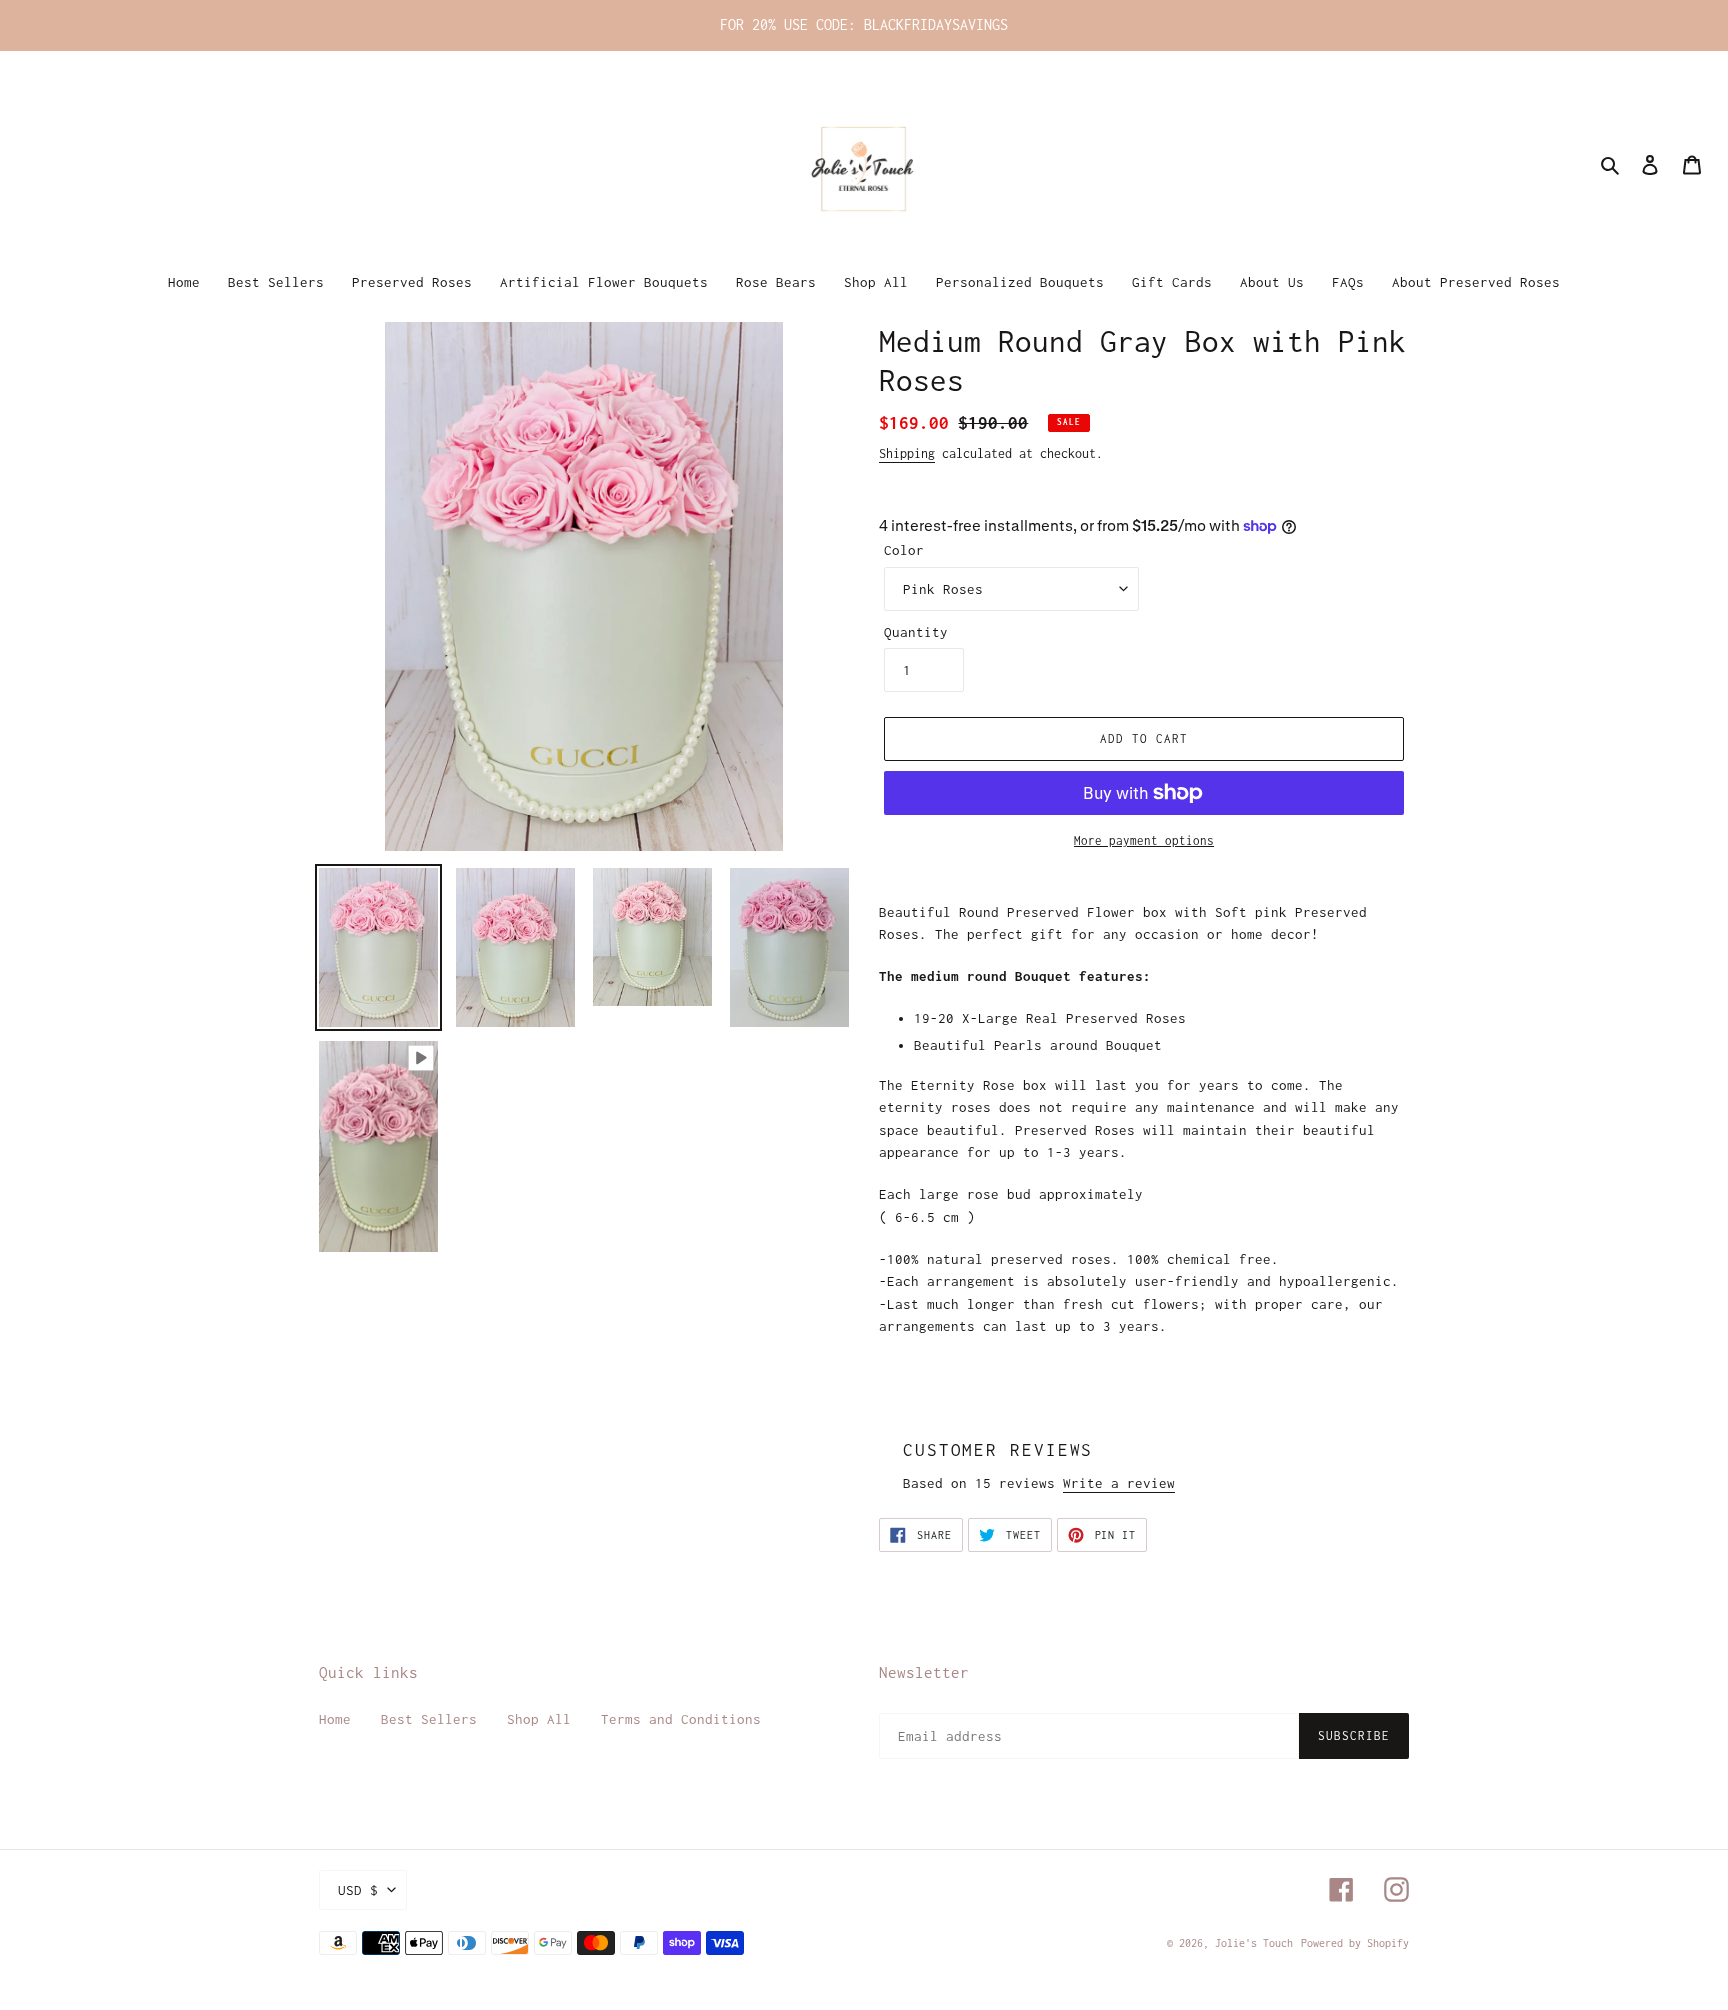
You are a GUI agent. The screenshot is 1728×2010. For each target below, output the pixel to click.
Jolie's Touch (1254, 1943)
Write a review (1119, 1483)
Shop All (539, 1719)
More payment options (1144, 840)
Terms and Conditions (681, 1719)
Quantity (916, 632)
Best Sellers (429, 1719)
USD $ (358, 1890)
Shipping (907, 453)
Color (904, 550)
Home (335, 1719)
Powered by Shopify (1355, 1943)
